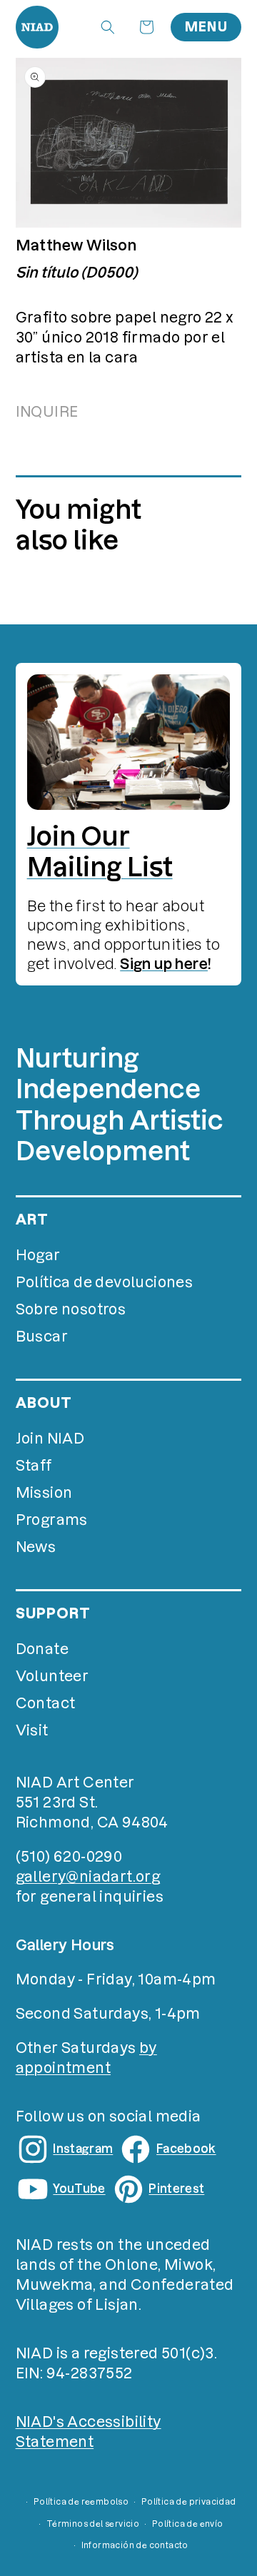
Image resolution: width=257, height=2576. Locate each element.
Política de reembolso (81, 2502)
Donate (42, 1649)
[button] (108, 27)
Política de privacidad (189, 2502)
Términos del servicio (93, 2524)
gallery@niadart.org (88, 1877)
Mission (44, 1493)
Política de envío (188, 2524)
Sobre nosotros (71, 1309)
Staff (34, 1466)
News (36, 1547)
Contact (46, 1703)
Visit (32, 1730)
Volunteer (52, 1676)
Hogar (38, 1255)
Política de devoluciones (105, 1282)
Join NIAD (50, 1439)
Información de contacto (135, 2545)
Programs (52, 1520)
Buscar (42, 1337)
